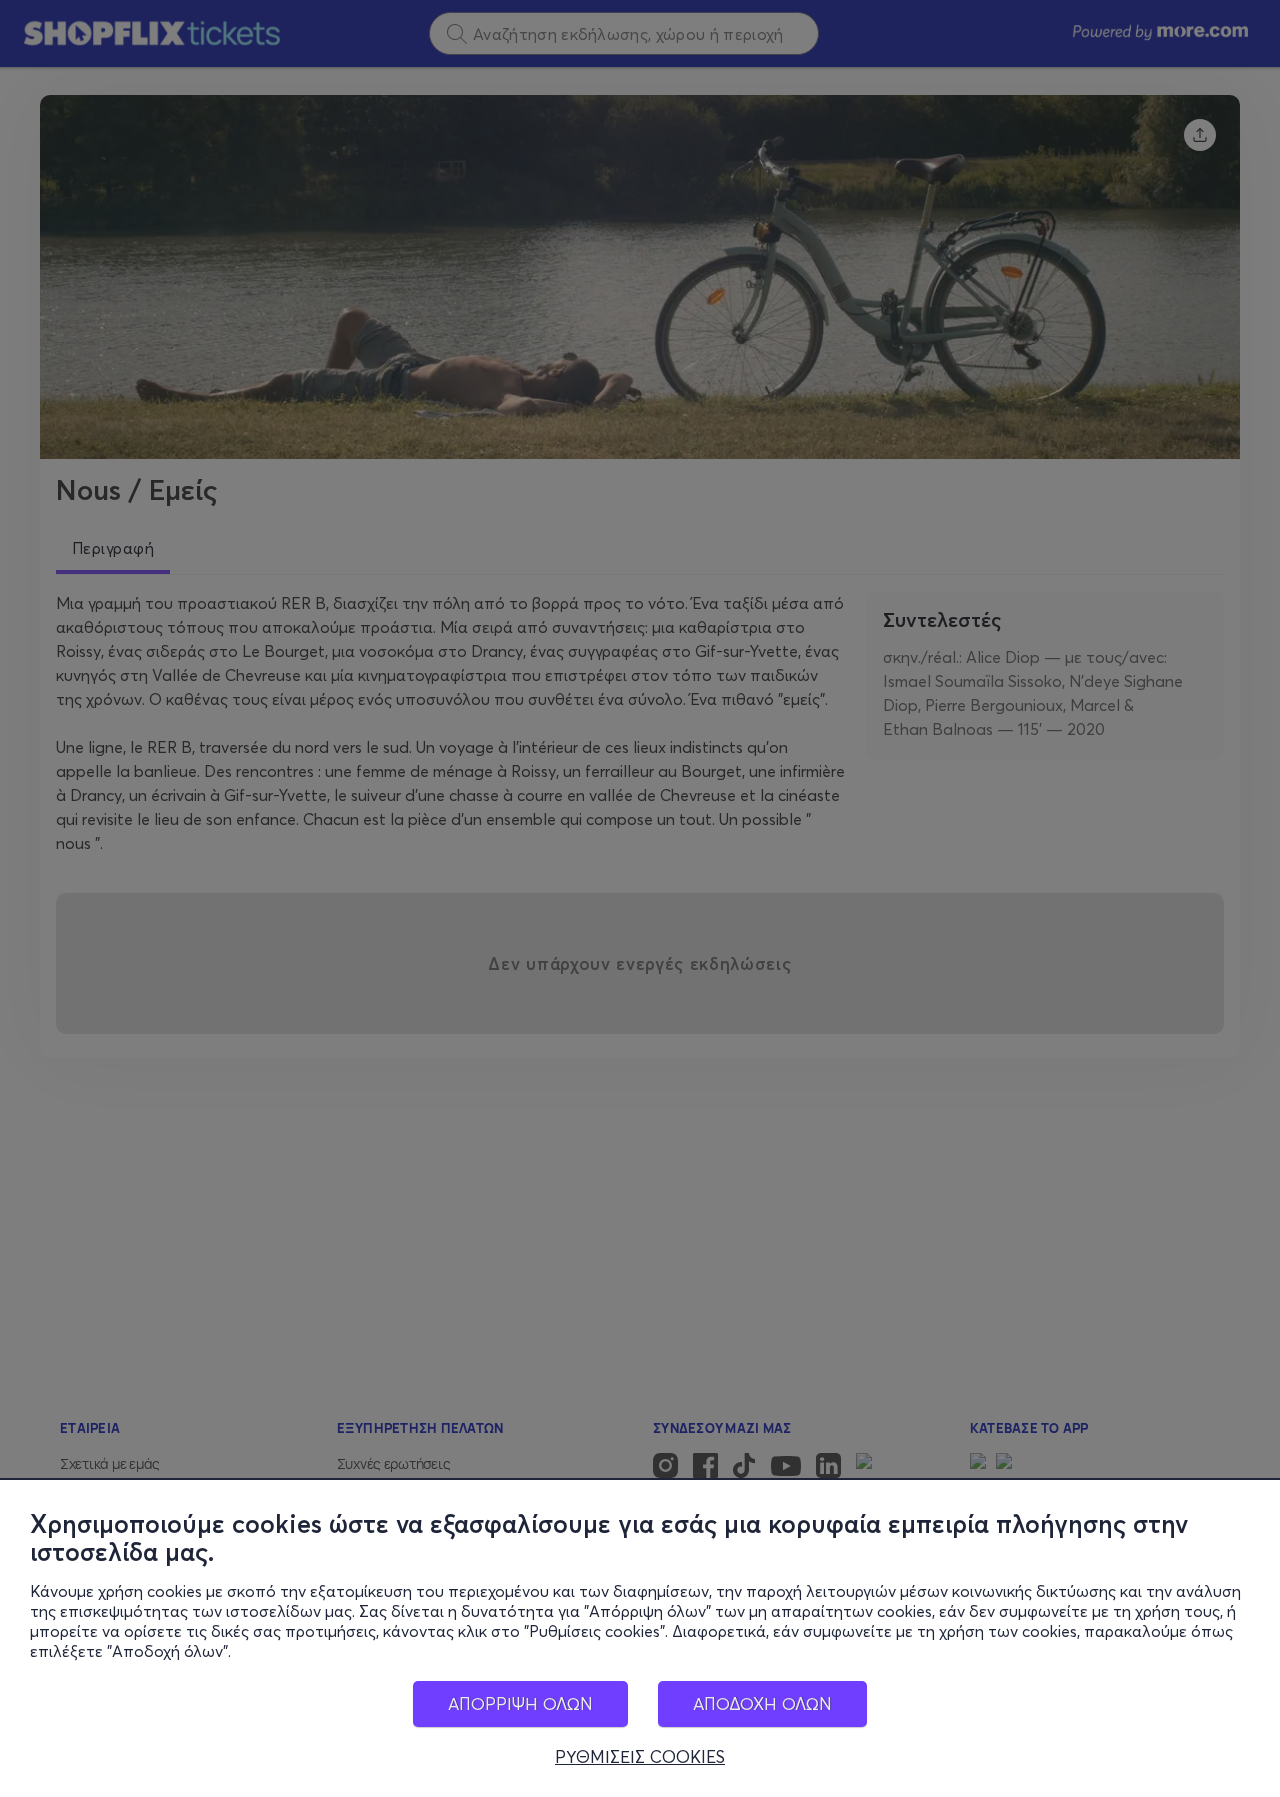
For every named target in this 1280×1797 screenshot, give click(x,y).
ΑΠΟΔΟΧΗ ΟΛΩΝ (762, 1703)
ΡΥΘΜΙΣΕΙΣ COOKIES (640, 1757)
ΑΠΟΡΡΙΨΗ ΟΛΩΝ (520, 1703)
